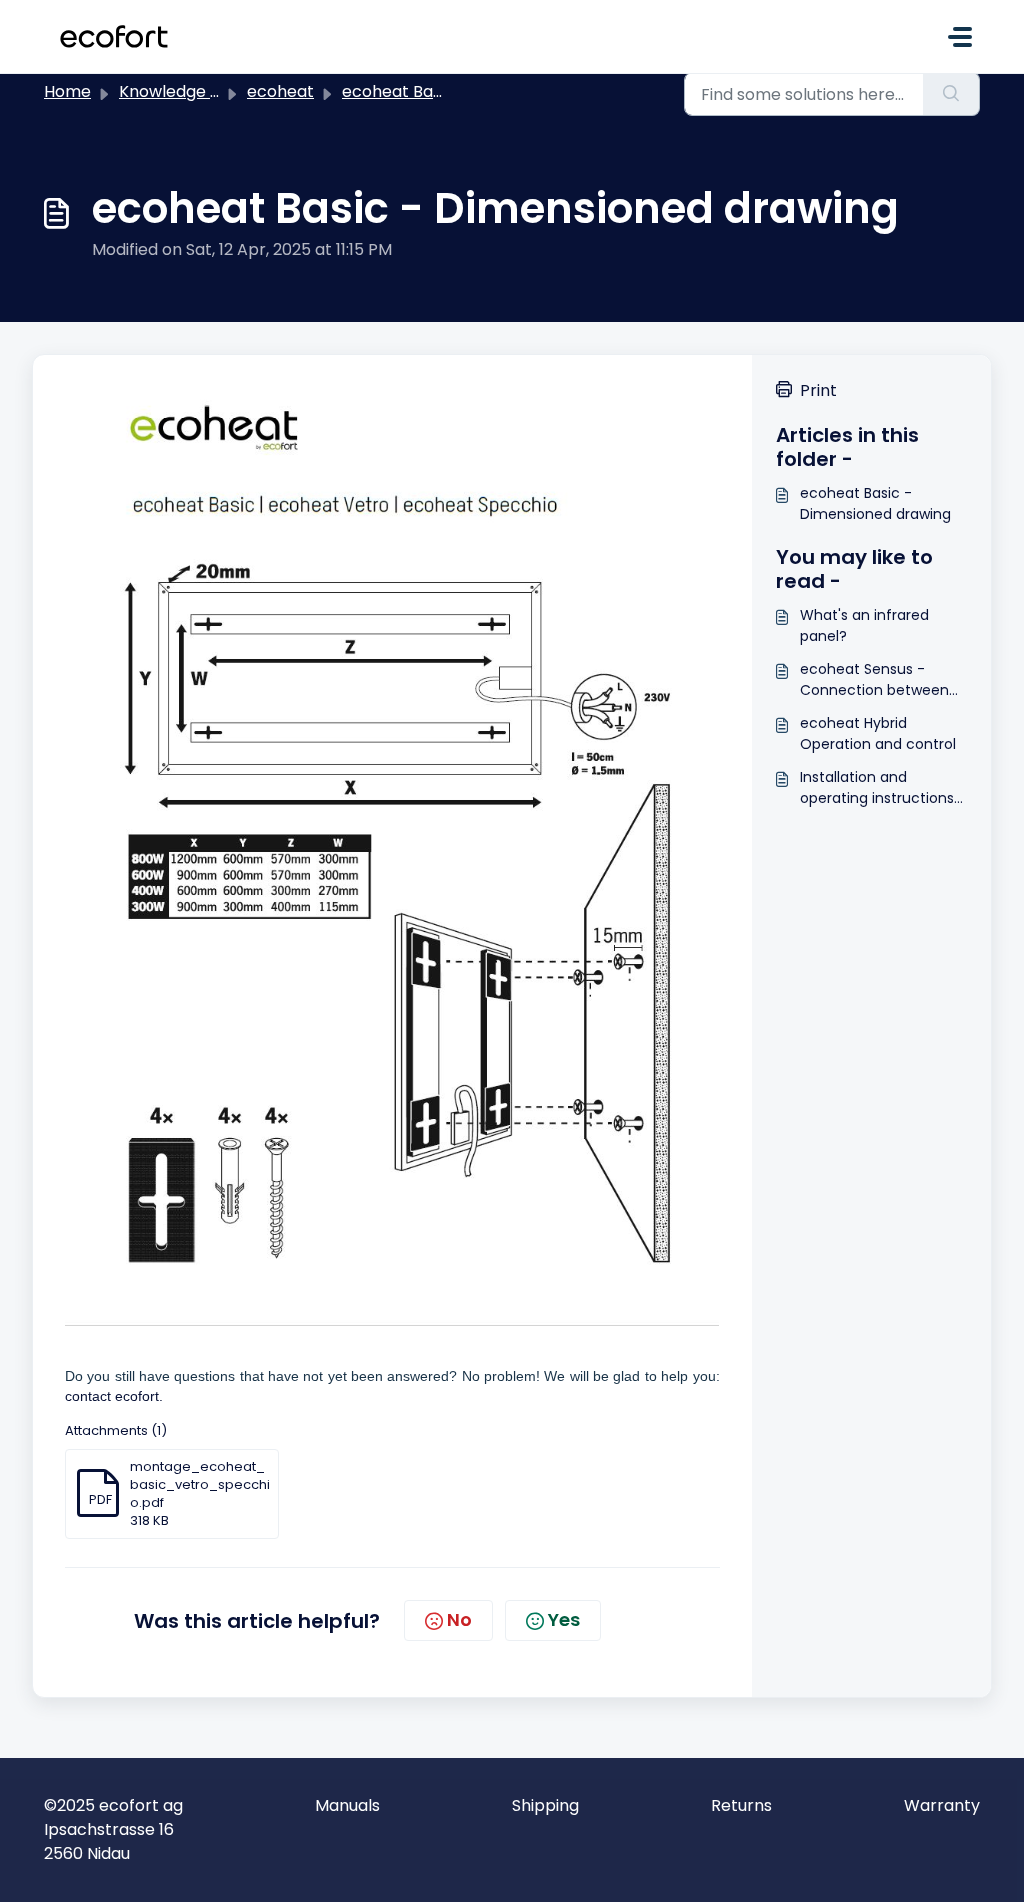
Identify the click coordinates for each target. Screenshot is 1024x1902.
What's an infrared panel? (864, 625)
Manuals (347, 1805)
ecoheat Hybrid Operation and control (878, 733)
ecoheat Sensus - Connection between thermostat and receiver (874, 680)
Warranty (942, 1805)
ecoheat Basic (398, 91)
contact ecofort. (114, 1396)
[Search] (951, 94)
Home (67, 91)
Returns (741, 1805)
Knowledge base (184, 91)
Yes (564, 1619)
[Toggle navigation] (960, 37)
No (459, 1619)
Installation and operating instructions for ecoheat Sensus (877, 788)
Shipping (545, 1805)
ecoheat (280, 91)
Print (818, 390)
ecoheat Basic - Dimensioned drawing (875, 503)
